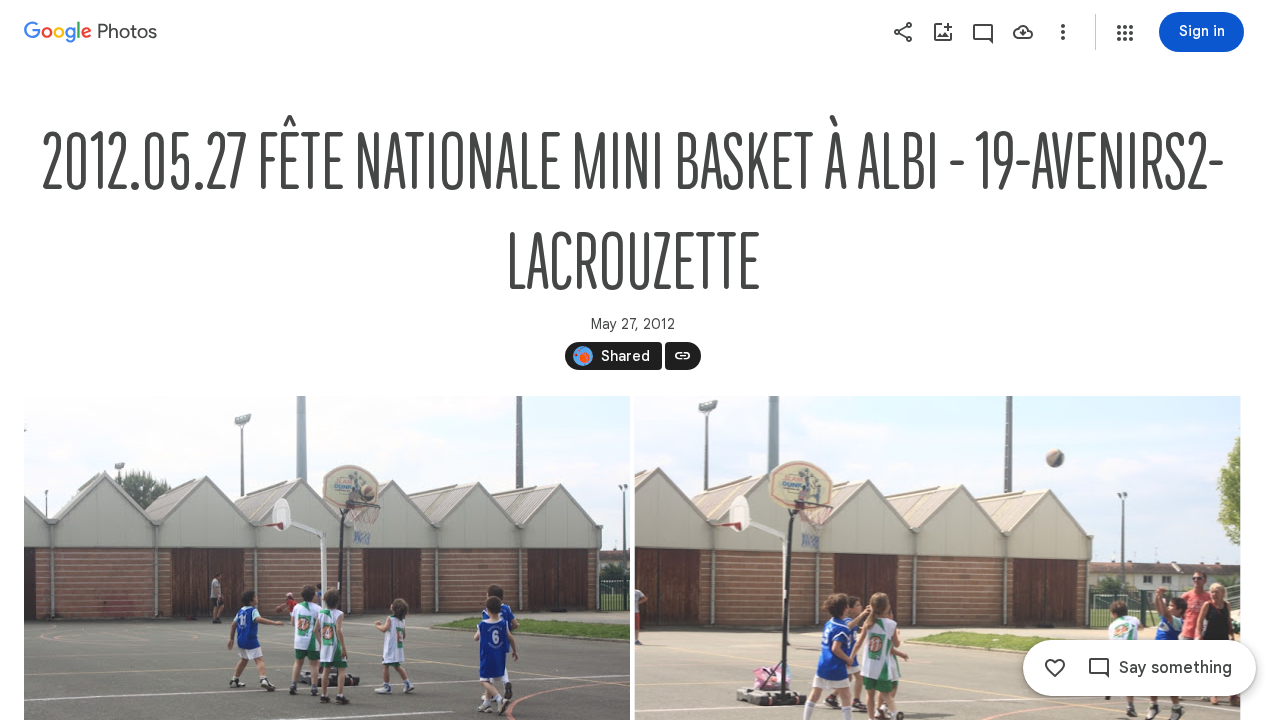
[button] (1125, 33)
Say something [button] (1175, 668)
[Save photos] (1023, 32)
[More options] (1063, 32)
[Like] (1055, 668)
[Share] (903, 32)
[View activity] (983, 32)
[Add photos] (943, 32)
